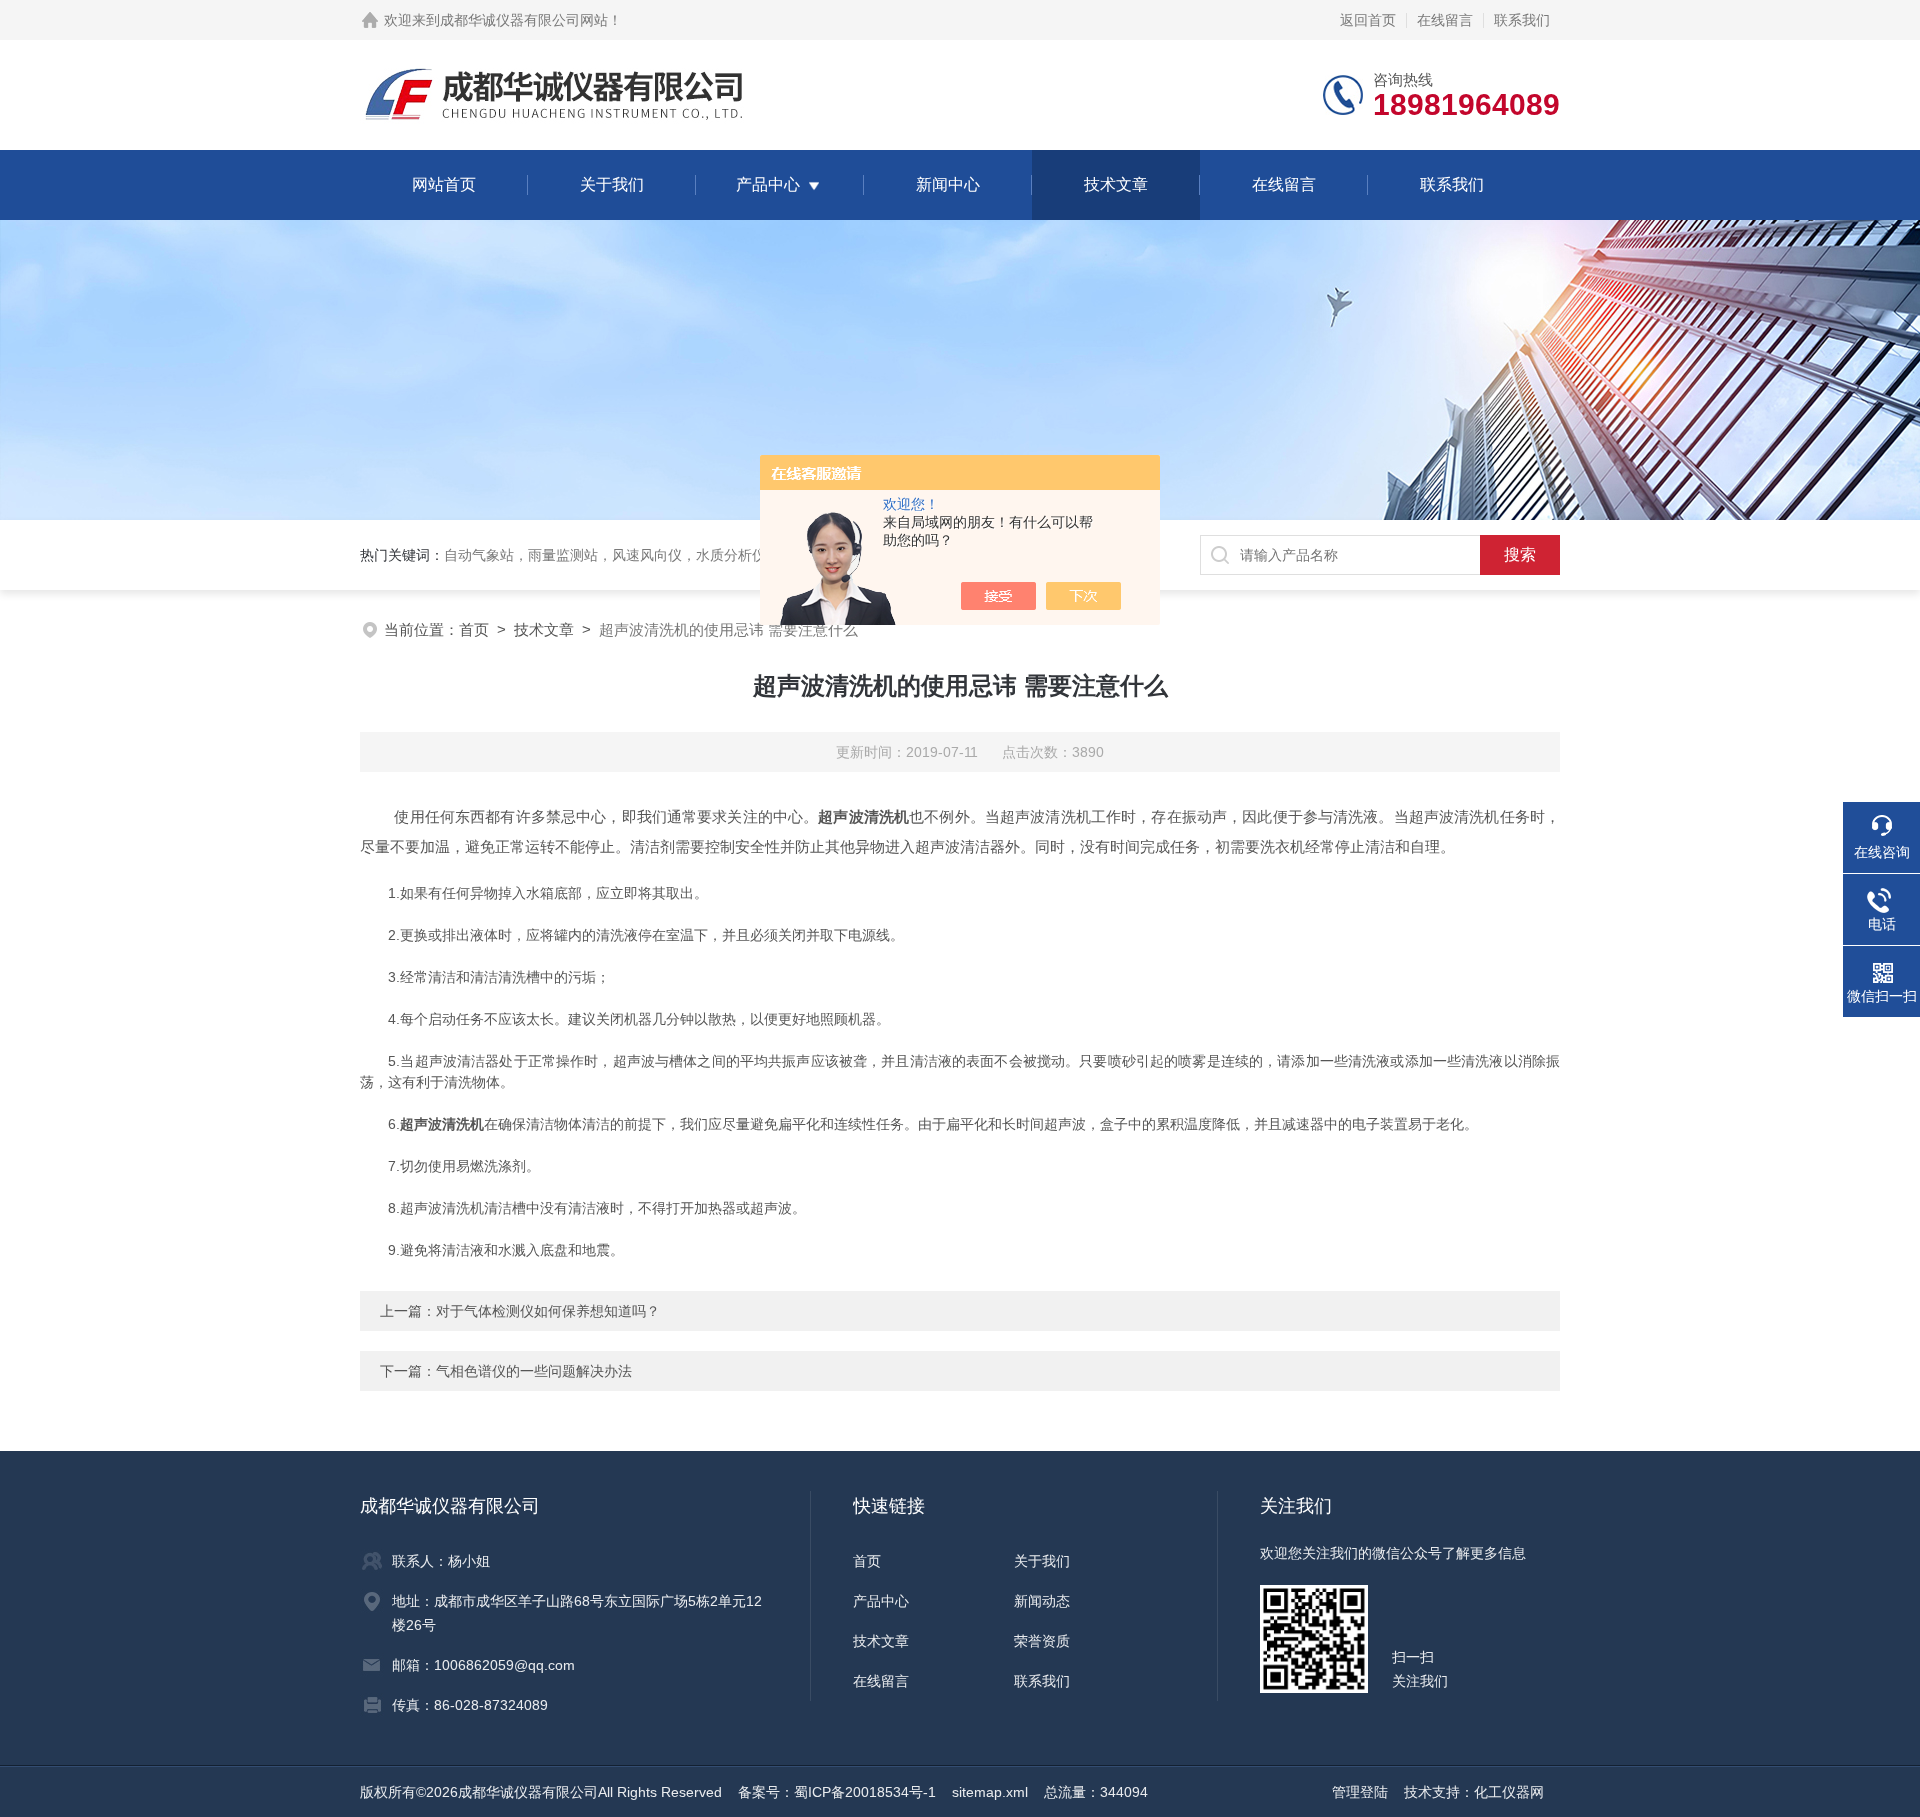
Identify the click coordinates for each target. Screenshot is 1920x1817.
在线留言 (1445, 20)
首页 (474, 629)
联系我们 (1522, 20)
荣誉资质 (1042, 1641)
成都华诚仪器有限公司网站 (524, 20)
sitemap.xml (990, 1792)
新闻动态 (1042, 1601)
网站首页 (444, 184)
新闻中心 (948, 184)
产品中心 (768, 184)
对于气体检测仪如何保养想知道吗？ (548, 1311)
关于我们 (612, 184)
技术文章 (1116, 184)
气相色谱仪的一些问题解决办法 (534, 1371)
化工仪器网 (1509, 1792)
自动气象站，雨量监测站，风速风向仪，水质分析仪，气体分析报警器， (668, 555)
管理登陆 (1360, 1792)
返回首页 (1368, 20)
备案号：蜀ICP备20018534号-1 (837, 1792)
